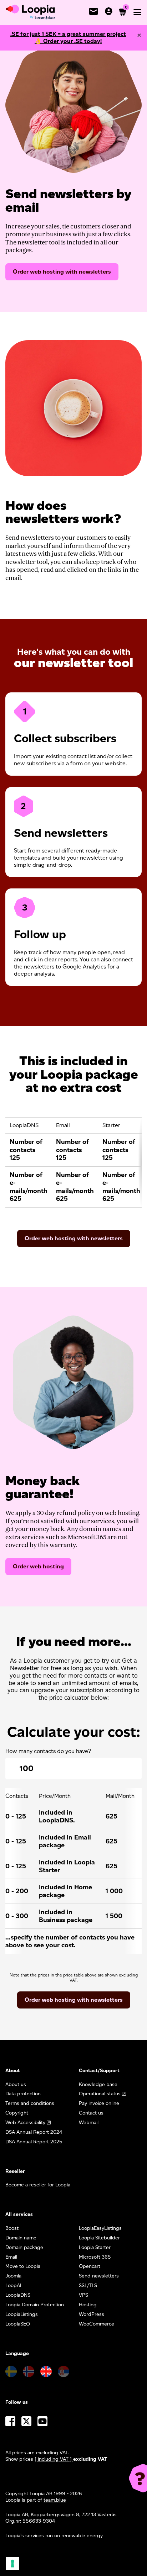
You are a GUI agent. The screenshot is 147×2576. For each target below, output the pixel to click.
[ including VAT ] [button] (54, 2459)
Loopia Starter (95, 2247)
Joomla (13, 2276)
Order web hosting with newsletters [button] (74, 2000)
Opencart (90, 2266)
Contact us (91, 2113)
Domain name (21, 2238)
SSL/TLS (88, 2285)
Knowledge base (98, 2084)
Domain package (24, 2247)
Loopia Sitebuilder (99, 2238)
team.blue (55, 2500)
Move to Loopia (23, 2266)
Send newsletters (99, 2276)
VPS (83, 2295)
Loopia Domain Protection (35, 2305)
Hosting (88, 2305)
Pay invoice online (99, 2103)
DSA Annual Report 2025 (34, 2142)
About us (16, 2084)
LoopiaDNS (18, 2295)
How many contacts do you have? (48, 1751)
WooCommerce (97, 2324)
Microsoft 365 (95, 2257)
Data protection (23, 2094)
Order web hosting (38, 1566)
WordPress (92, 2314)
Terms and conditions (30, 2103)
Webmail (89, 2123)
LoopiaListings (22, 2314)
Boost (12, 2228)
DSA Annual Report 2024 (34, 2132)
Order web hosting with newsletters (62, 272)
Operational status (100, 2094)
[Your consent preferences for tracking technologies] (12, 2564)
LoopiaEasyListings (100, 2228)
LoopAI (13, 2285)
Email (11, 2257)
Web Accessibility (25, 2123)
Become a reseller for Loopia (38, 2185)
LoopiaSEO (18, 2324)
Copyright (17, 2113)
